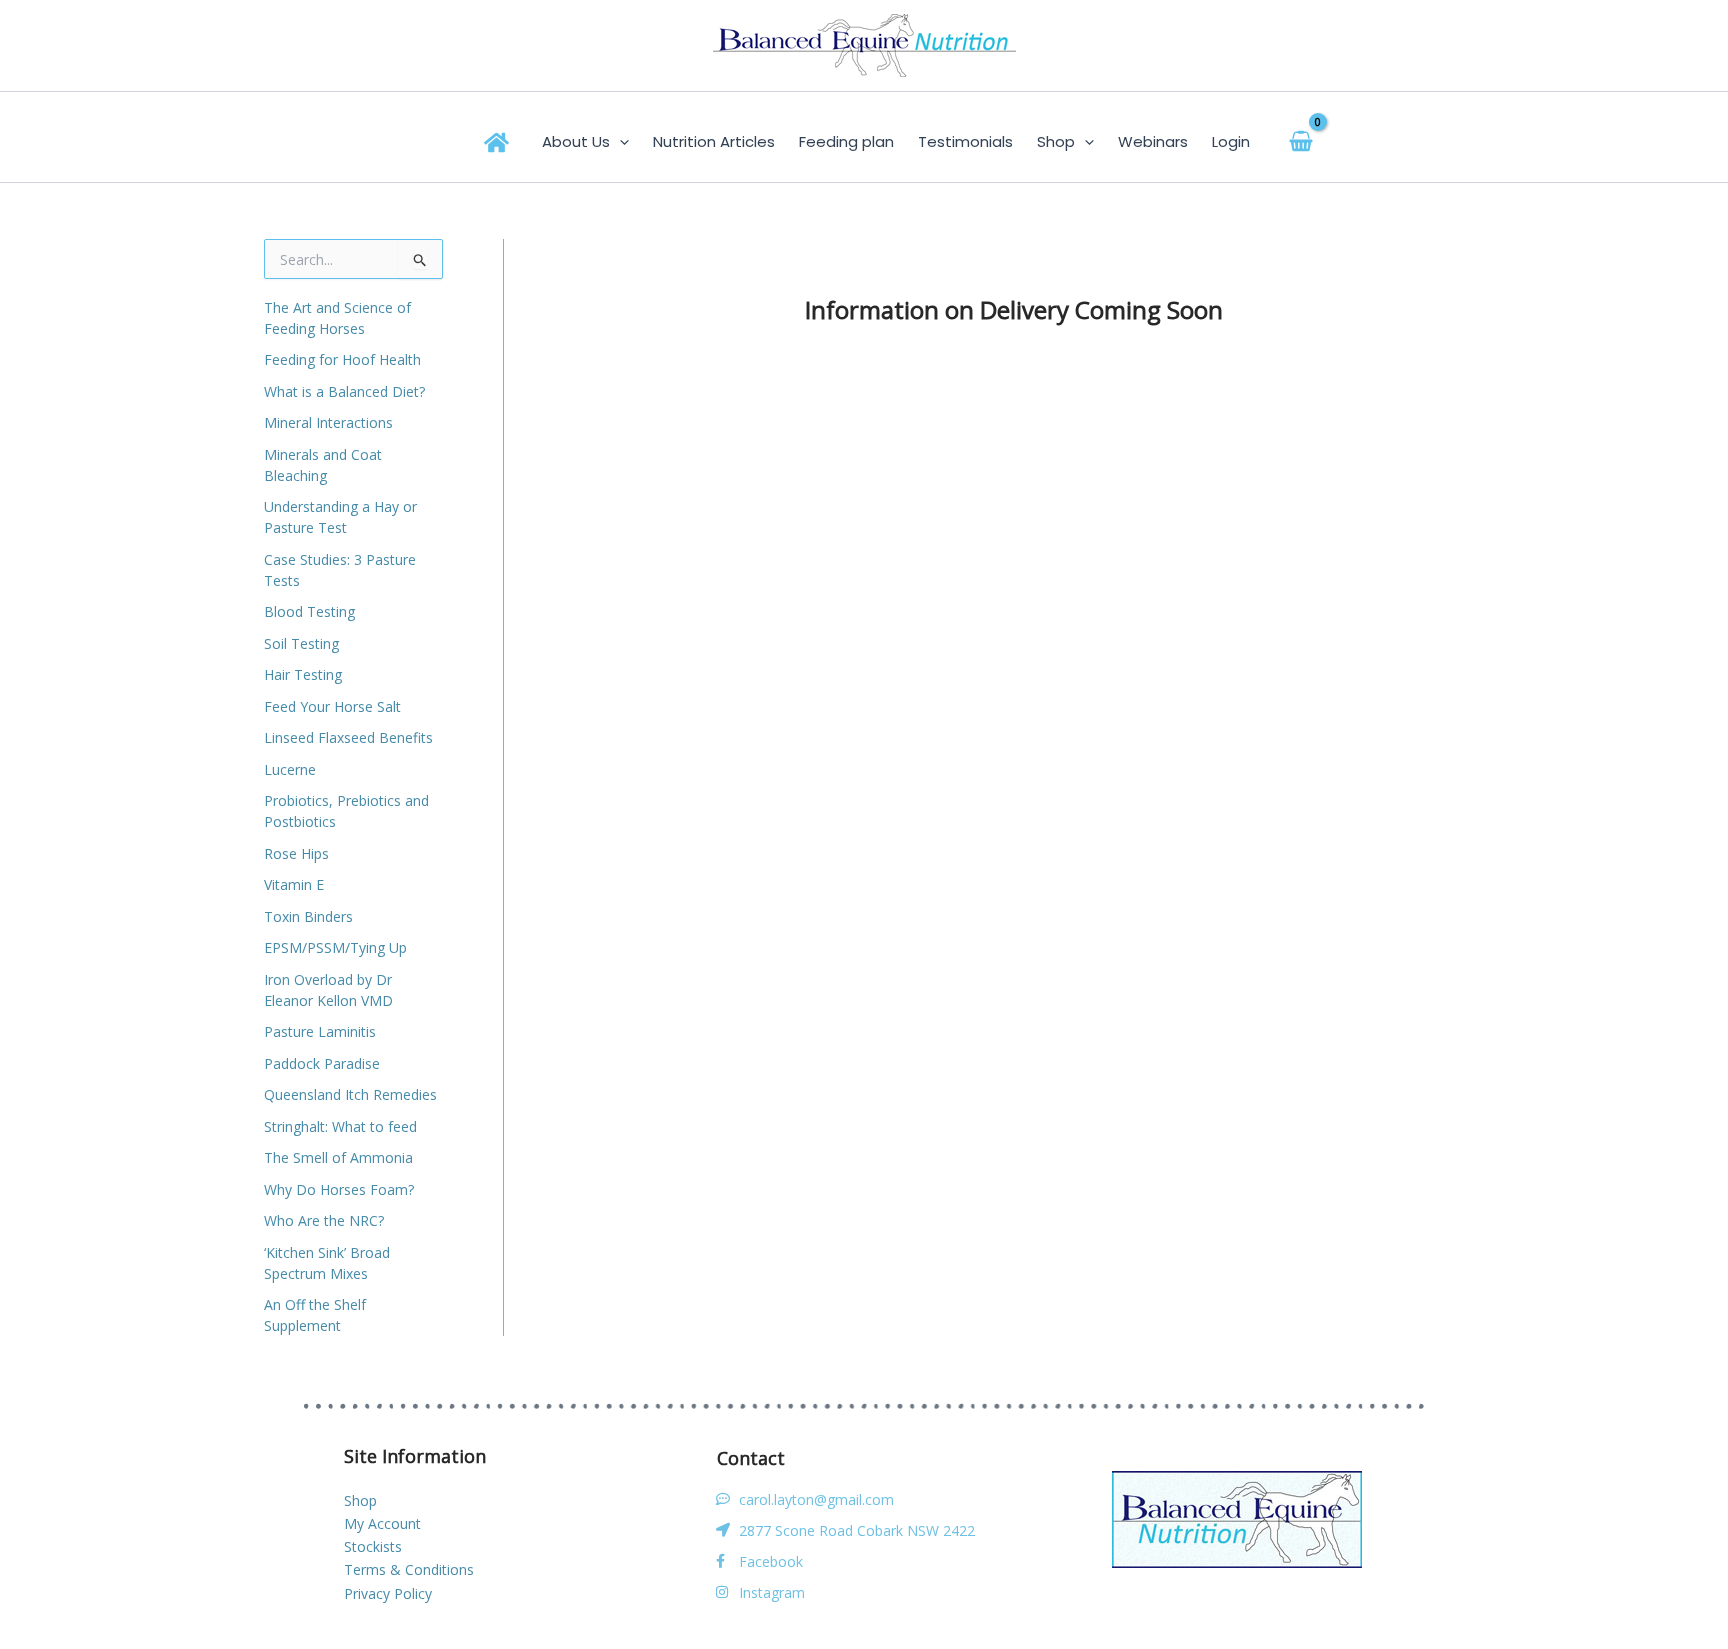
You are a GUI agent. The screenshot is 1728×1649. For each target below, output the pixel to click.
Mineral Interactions (328, 422)
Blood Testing (309, 611)
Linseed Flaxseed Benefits (348, 737)
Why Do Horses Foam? (339, 1189)
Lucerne (290, 769)
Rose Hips (296, 853)
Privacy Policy (388, 1593)
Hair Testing (303, 674)
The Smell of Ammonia (338, 1157)
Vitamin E (294, 884)
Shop (360, 1500)
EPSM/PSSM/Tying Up (335, 947)
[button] (619, 142)
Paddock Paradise (322, 1063)
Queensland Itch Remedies (350, 1094)
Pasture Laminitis (320, 1031)
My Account (382, 1523)
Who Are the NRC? (324, 1220)
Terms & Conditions (409, 1569)
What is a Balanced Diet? (344, 391)
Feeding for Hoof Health (342, 359)
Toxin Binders (308, 916)
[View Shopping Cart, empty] (1301, 141)
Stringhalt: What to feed (340, 1126)
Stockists (373, 1546)
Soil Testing (301, 643)
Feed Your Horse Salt (332, 706)
